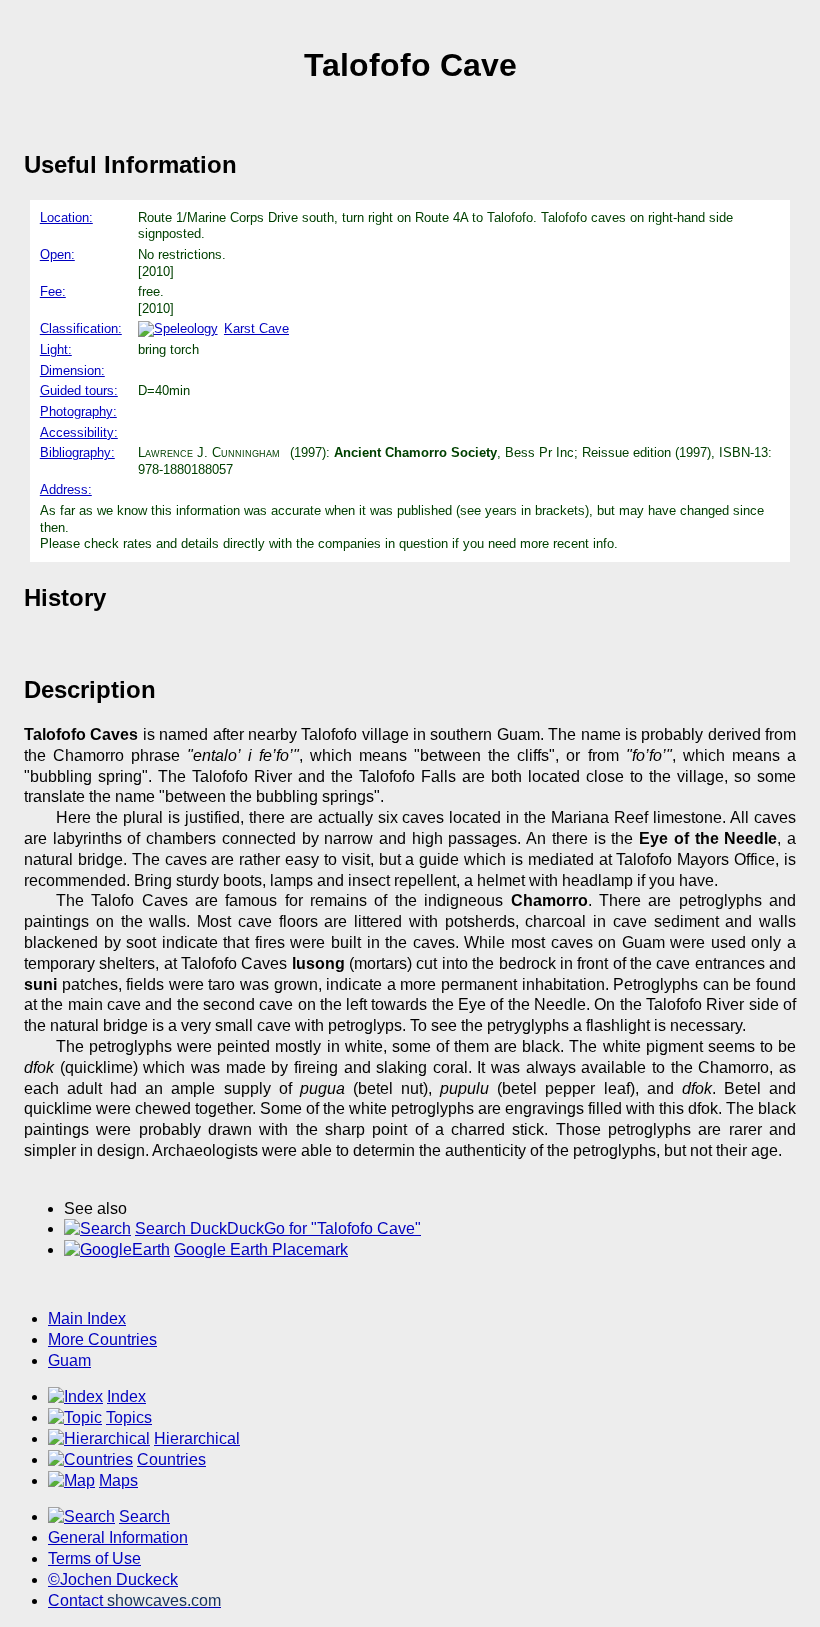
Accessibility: (79, 432)
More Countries (102, 1339)
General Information (118, 1537)
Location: (66, 217)
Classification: (81, 328)
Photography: (78, 411)
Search (144, 1516)
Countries (171, 1459)
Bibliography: (77, 452)
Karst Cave (256, 328)
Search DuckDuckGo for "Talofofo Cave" (278, 1228)
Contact (134, 1600)
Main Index (87, 1318)
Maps (118, 1480)
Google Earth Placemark (261, 1249)
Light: (56, 349)
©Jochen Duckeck (113, 1579)
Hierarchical (197, 1438)
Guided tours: (79, 390)
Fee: (53, 291)
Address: (66, 489)
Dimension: (72, 370)
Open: (57, 254)
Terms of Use (94, 1558)
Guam (69, 1360)
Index (126, 1396)
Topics (129, 1417)
